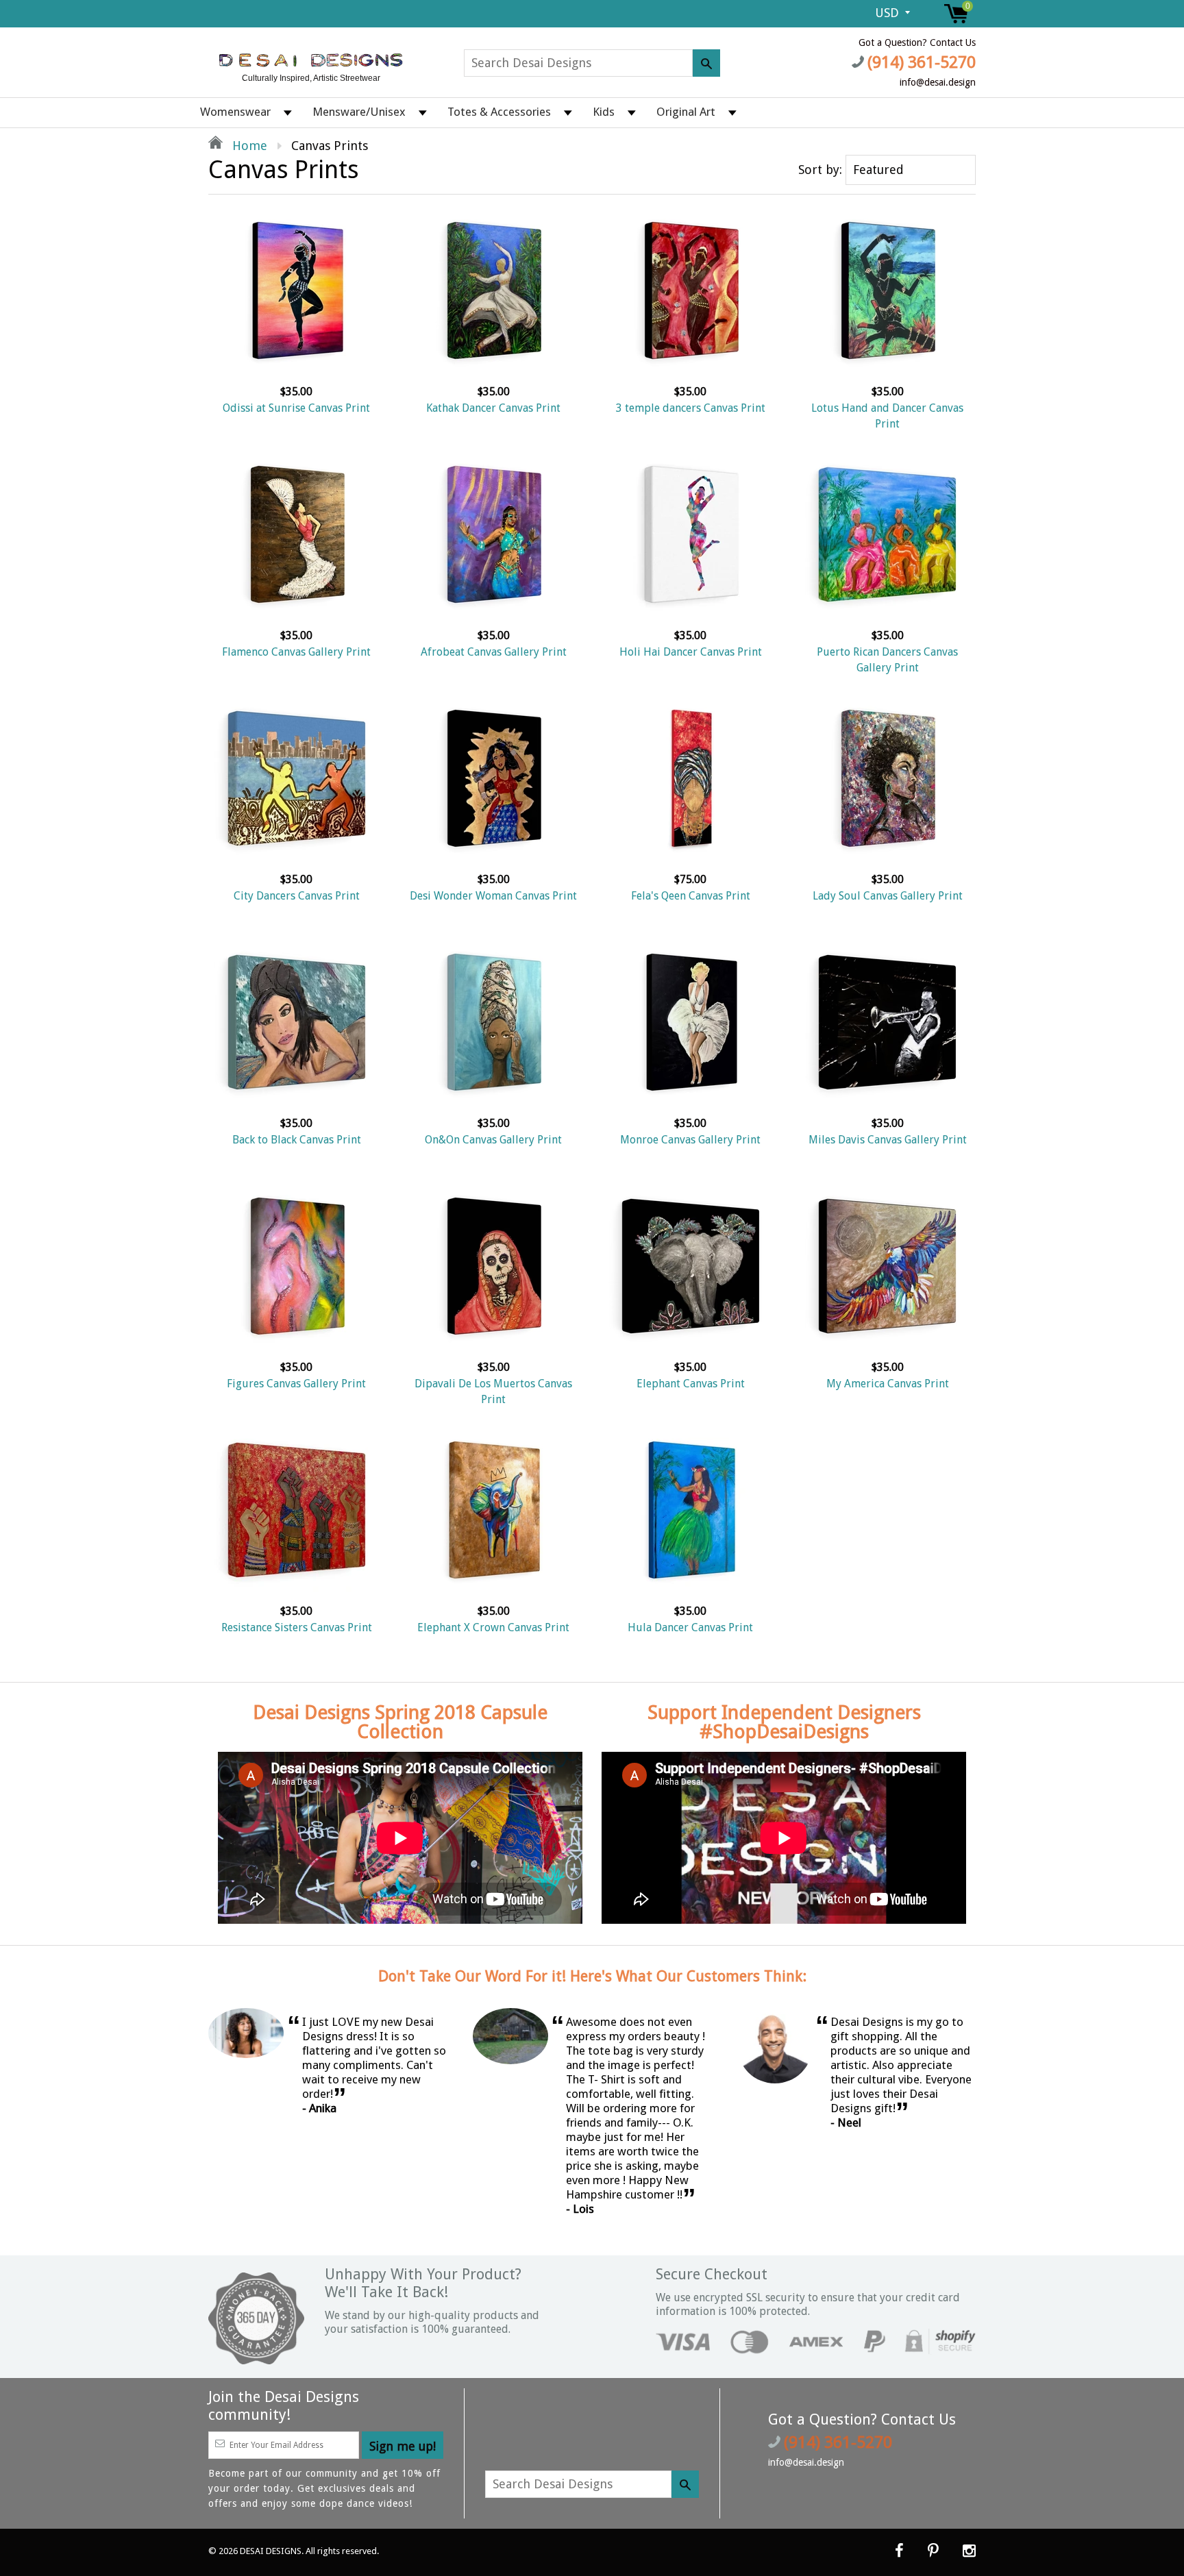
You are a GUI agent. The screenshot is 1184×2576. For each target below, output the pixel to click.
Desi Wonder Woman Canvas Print (493, 896)
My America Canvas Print (888, 1384)
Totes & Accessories (499, 112)
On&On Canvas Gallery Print (493, 1140)
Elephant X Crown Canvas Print (493, 1627)
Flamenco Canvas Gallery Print (296, 652)
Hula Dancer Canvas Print (690, 1627)
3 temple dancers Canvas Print (691, 408)
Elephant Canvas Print (691, 1384)
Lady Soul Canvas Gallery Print (888, 896)
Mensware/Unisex (359, 112)
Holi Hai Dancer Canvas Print (691, 652)
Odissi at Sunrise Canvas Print (296, 408)
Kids (604, 112)
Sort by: (820, 170)
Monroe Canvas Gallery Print (690, 1140)
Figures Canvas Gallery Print (296, 1384)
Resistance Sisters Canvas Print (297, 1627)
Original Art (686, 112)
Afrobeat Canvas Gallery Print (494, 652)
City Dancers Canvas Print (297, 896)
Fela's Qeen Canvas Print (691, 896)
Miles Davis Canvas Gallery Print (888, 1140)
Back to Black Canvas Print (297, 1140)
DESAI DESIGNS (271, 2551)
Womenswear (235, 112)
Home (248, 146)
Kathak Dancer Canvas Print (493, 408)
